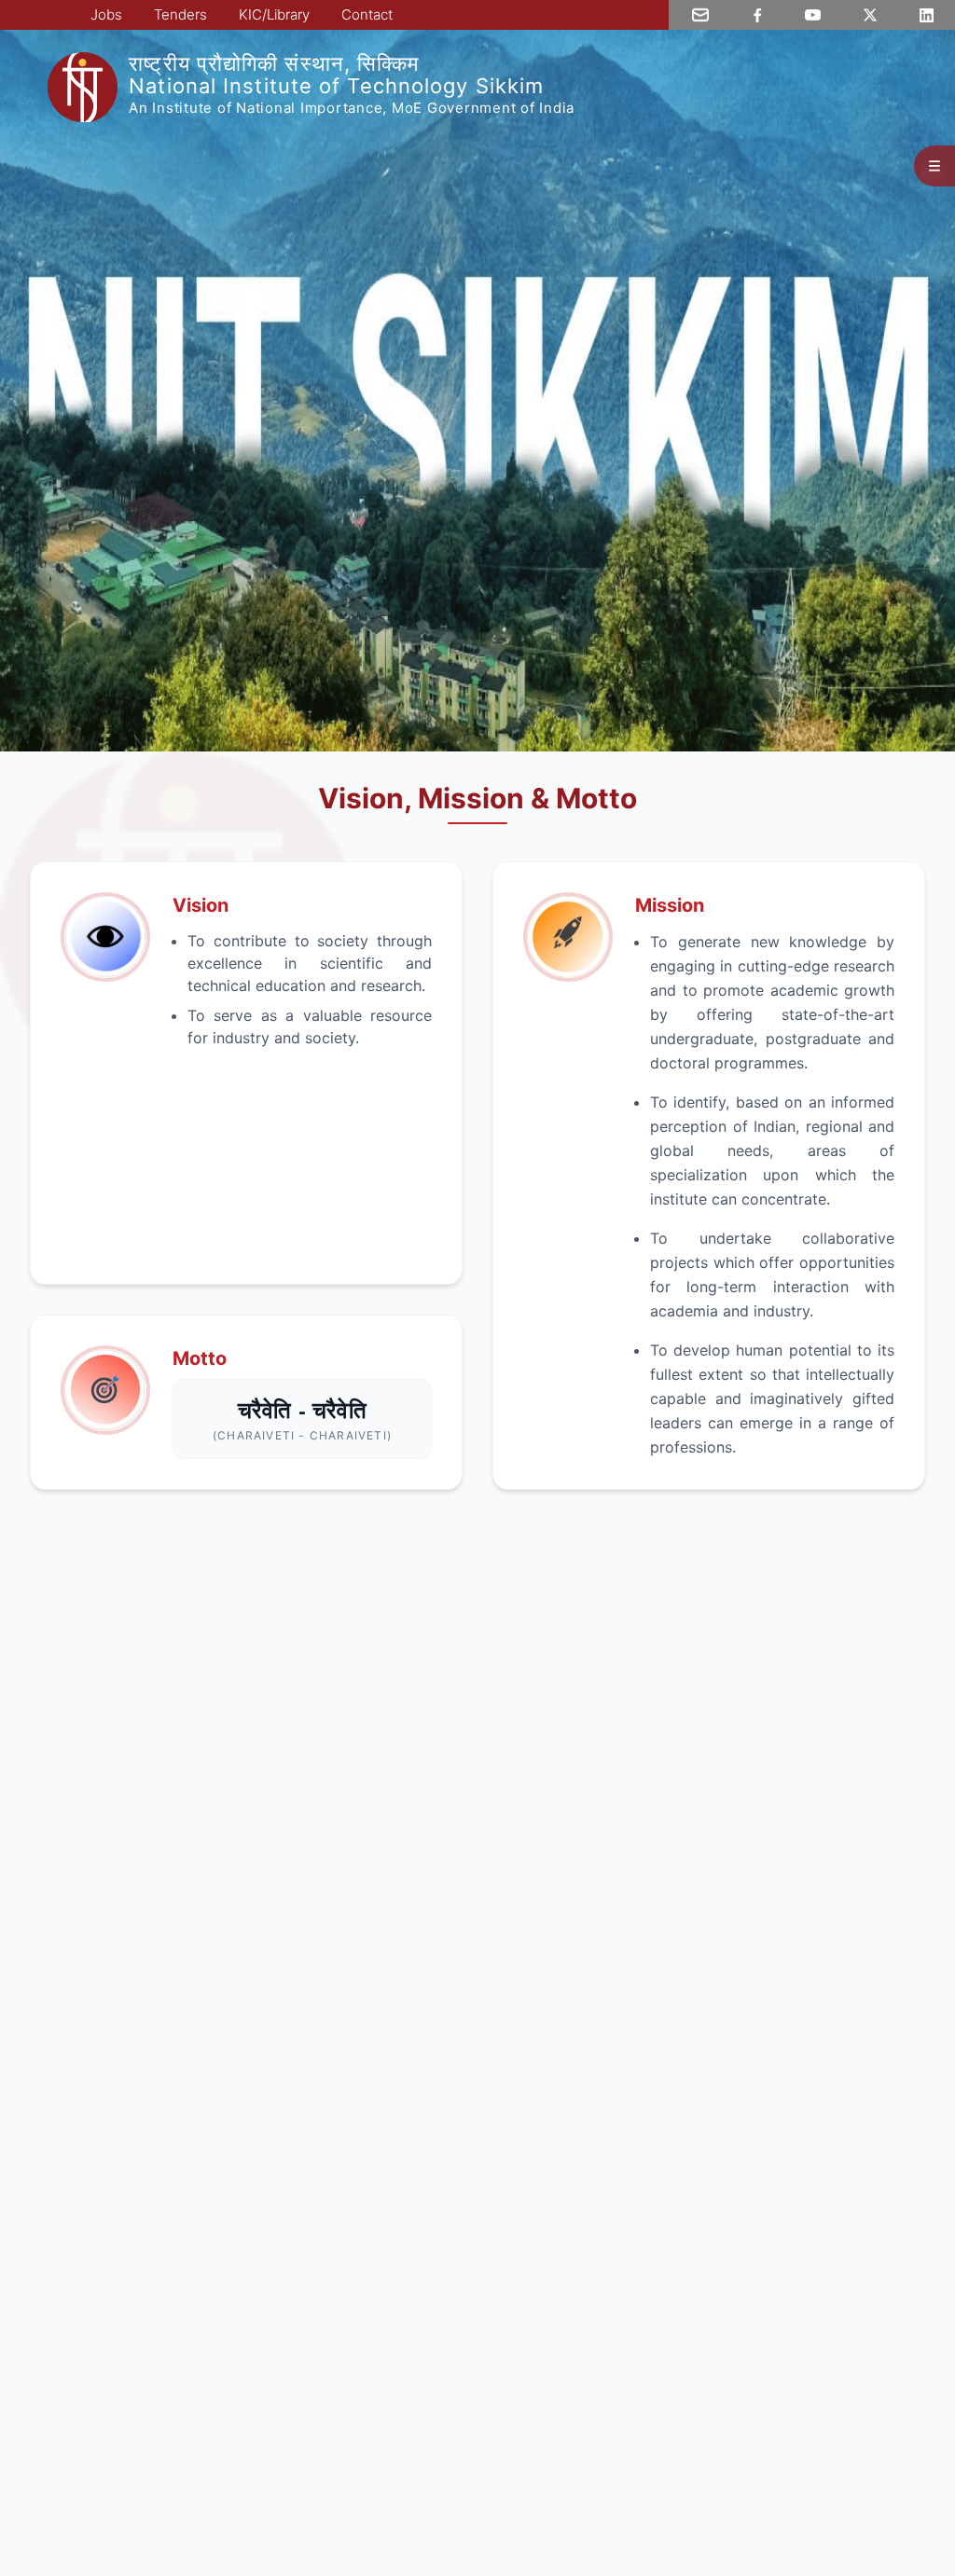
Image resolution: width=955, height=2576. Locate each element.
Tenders (180, 14)
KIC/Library (274, 14)
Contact (367, 14)
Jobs (106, 14)
